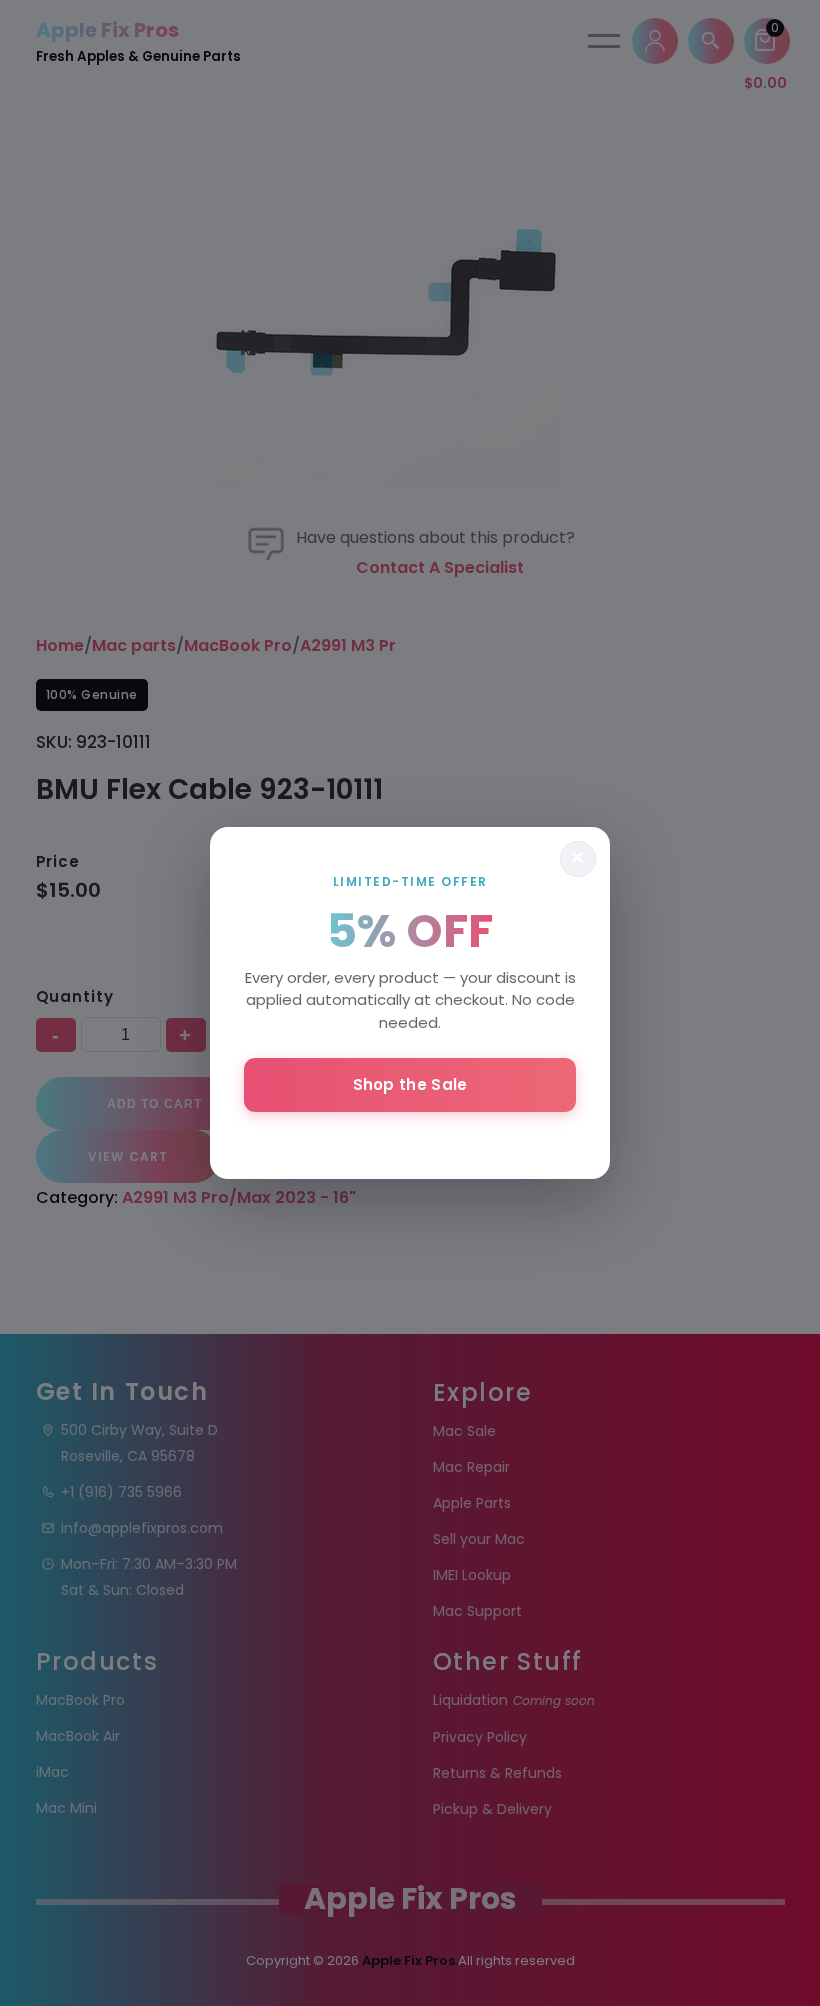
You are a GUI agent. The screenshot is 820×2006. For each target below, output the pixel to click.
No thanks (410, 1138)
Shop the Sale (410, 1084)
